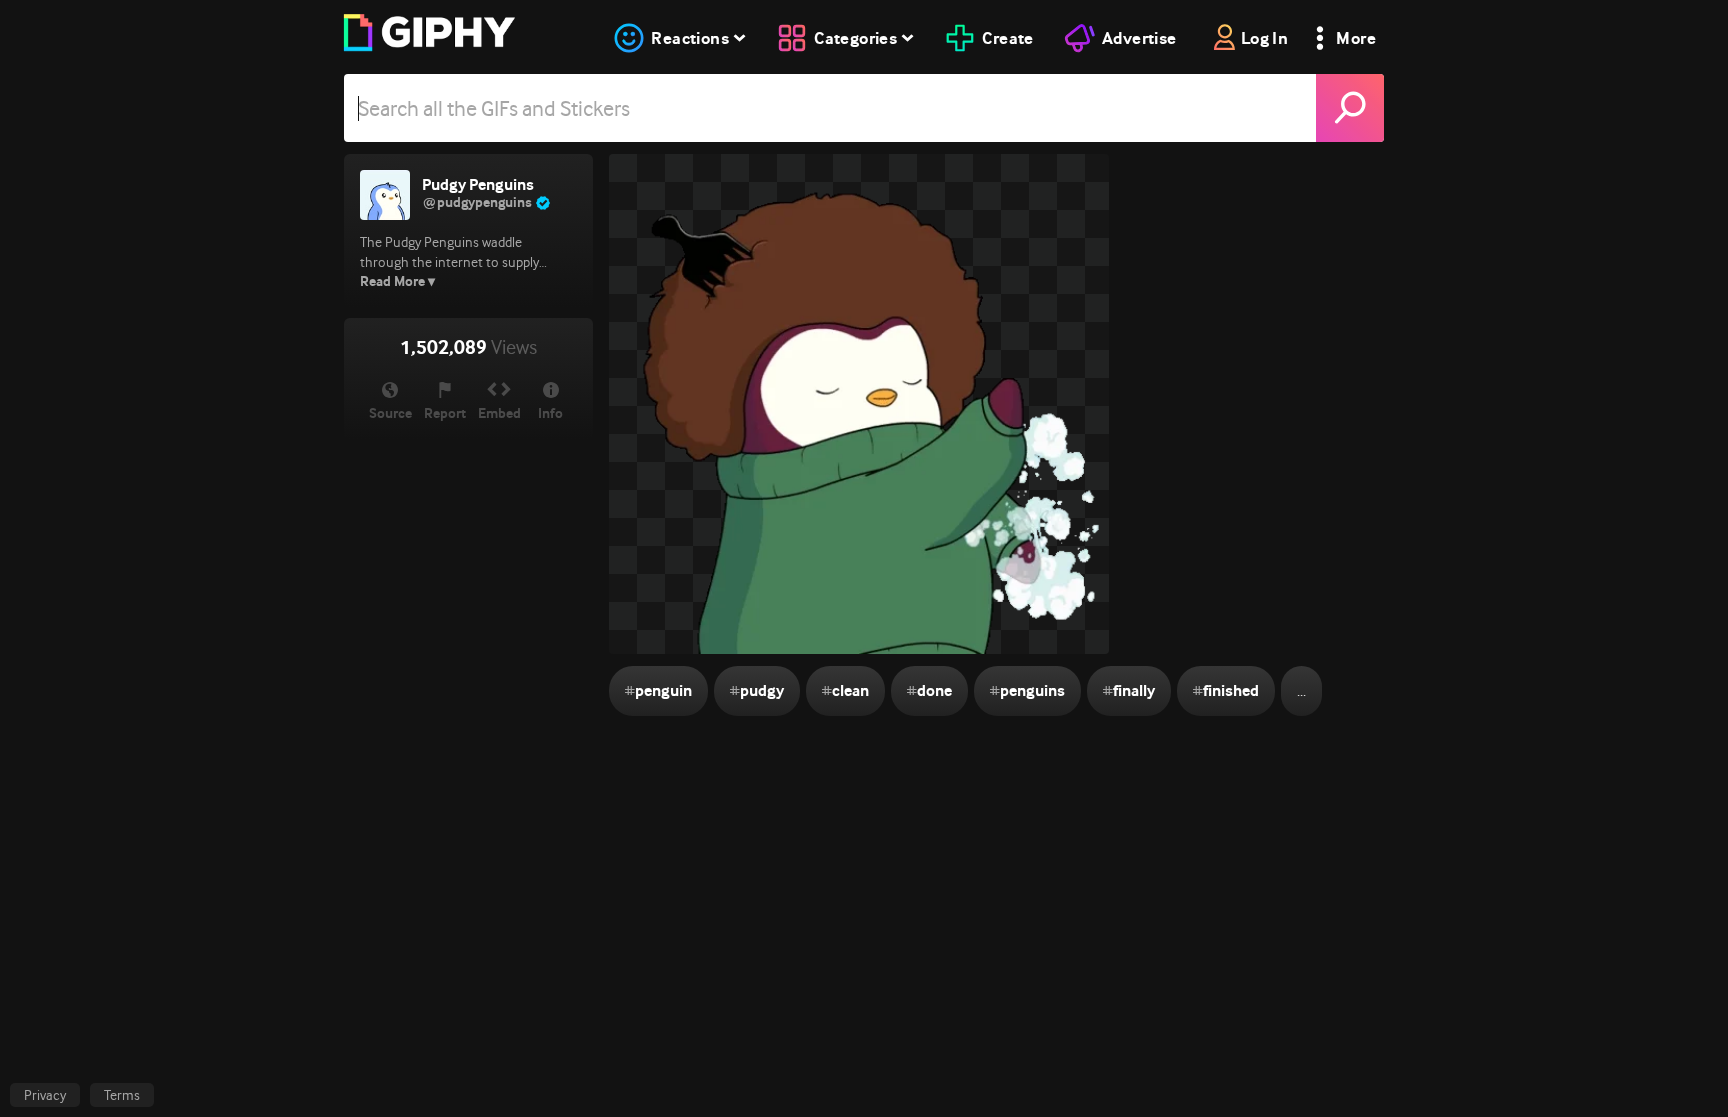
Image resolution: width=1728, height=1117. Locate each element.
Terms (122, 1095)
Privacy (45, 1095)
